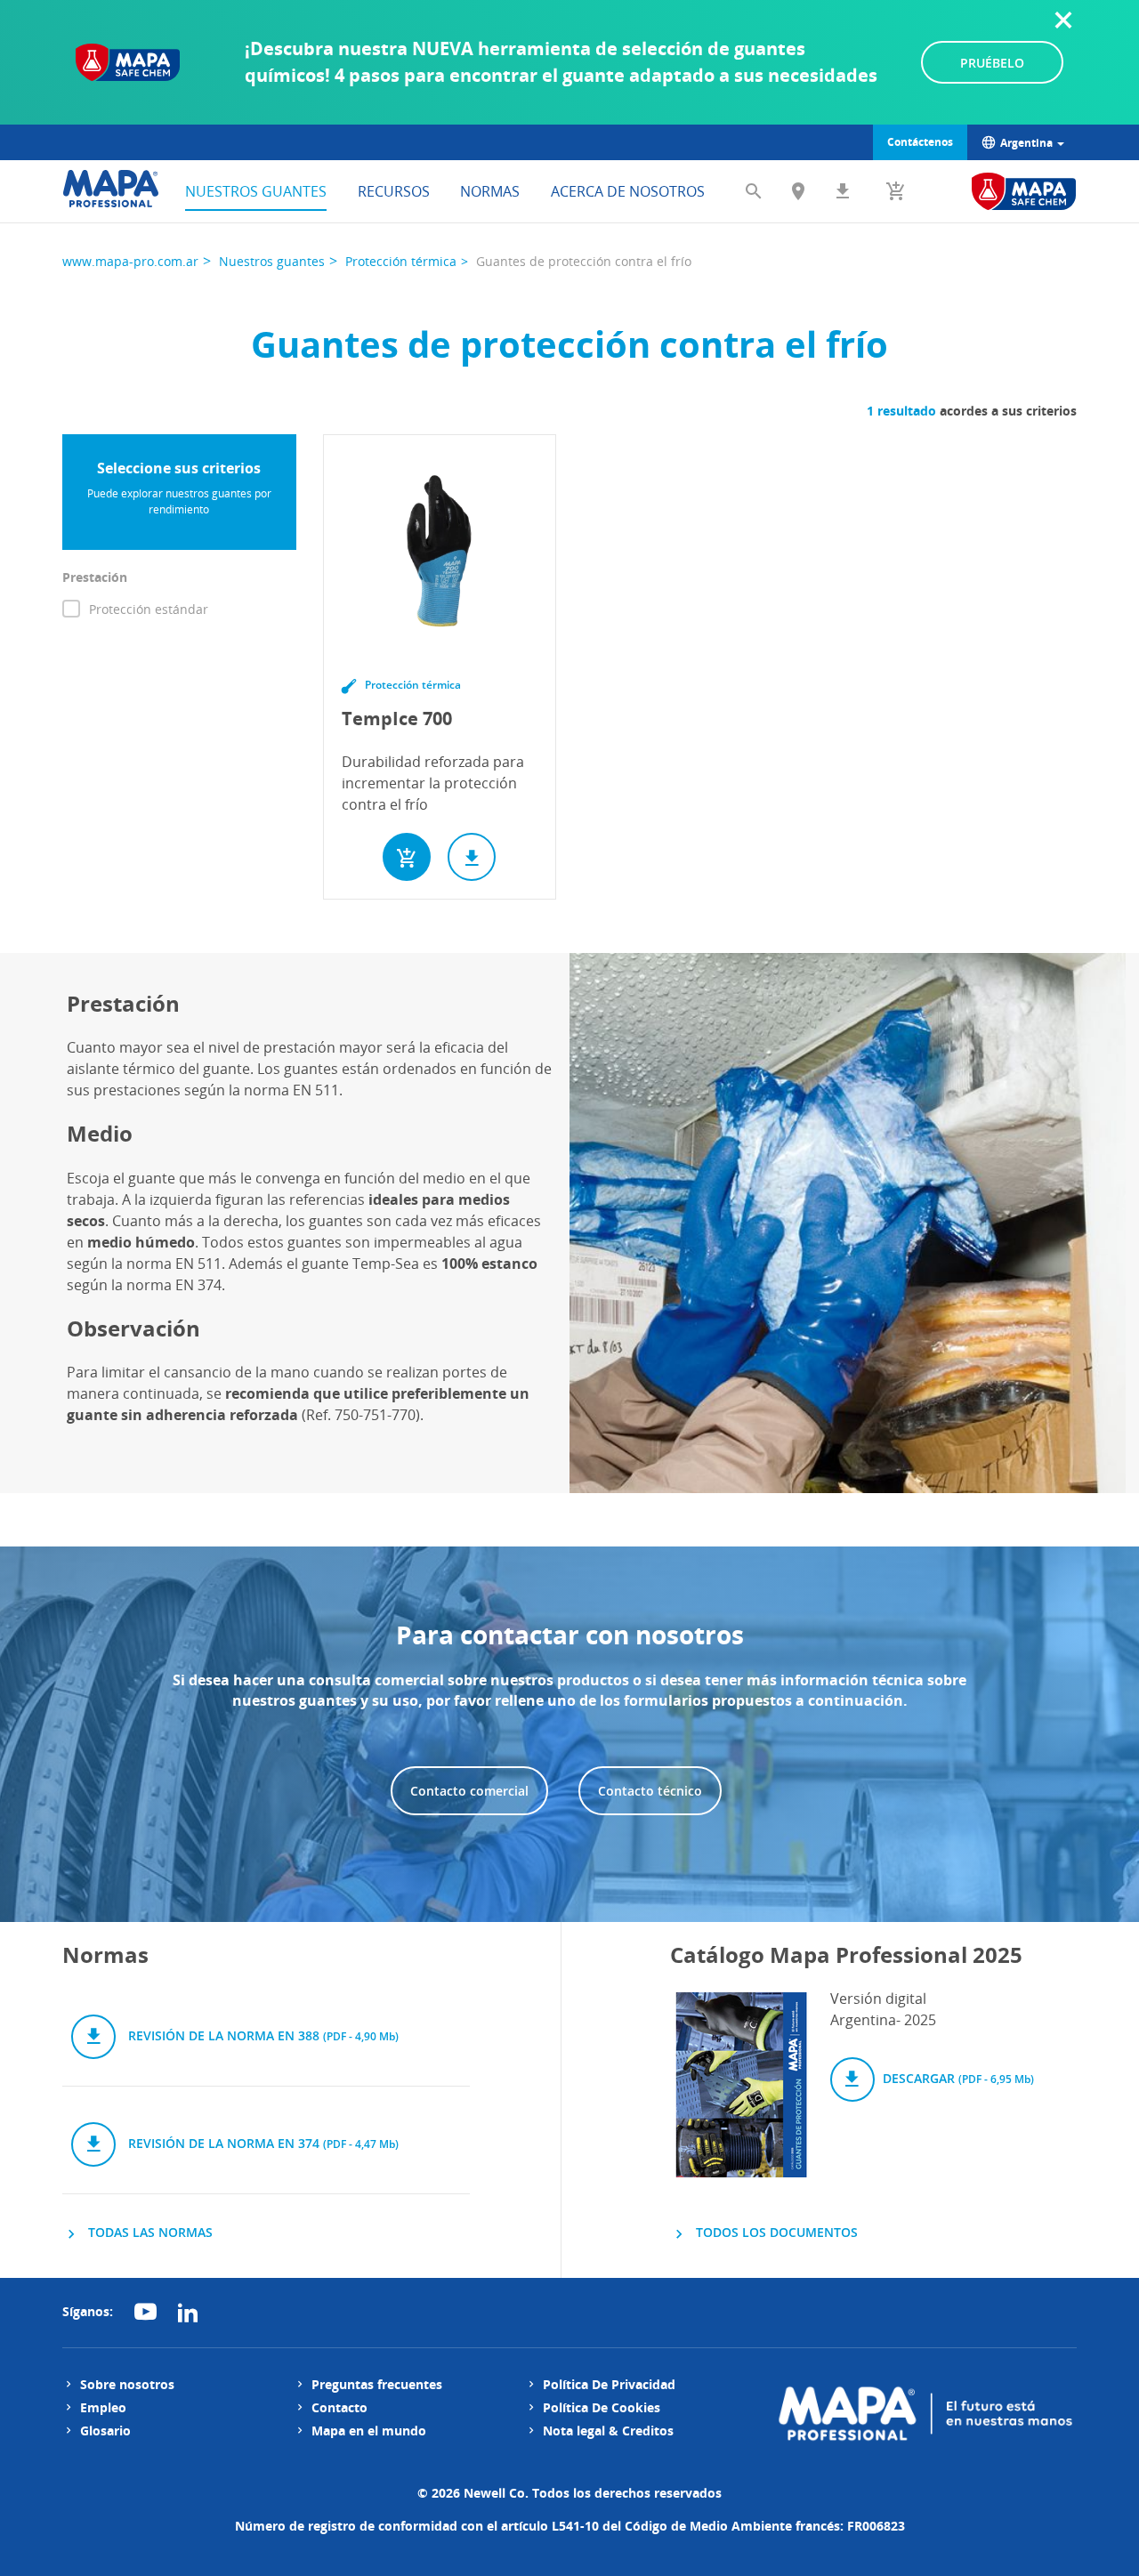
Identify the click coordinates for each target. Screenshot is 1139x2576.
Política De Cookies (602, 2407)
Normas (490, 191)
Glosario (105, 2431)
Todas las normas (149, 2232)
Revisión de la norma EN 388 (262, 2035)
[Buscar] (754, 191)
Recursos (394, 191)
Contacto (339, 2407)
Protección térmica (401, 261)
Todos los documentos (775, 2232)
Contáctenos (920, 142)
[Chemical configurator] (1024, 191)
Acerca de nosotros (628, 191)
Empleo (103, 2407)
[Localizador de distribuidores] (798, 191)
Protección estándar (149, 609)
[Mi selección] (896, 191)
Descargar (957, 2078)
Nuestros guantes (256, 191)
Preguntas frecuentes (377, 2384)
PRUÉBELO (992, 63)
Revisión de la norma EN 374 (262, 2143)
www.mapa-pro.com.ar (130, 261)
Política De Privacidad (609, 2384)
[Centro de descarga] (843, 191)
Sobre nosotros (127, 2384)
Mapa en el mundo (369, 2431)
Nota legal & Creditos (608, 2431)
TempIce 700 (397, 719)
